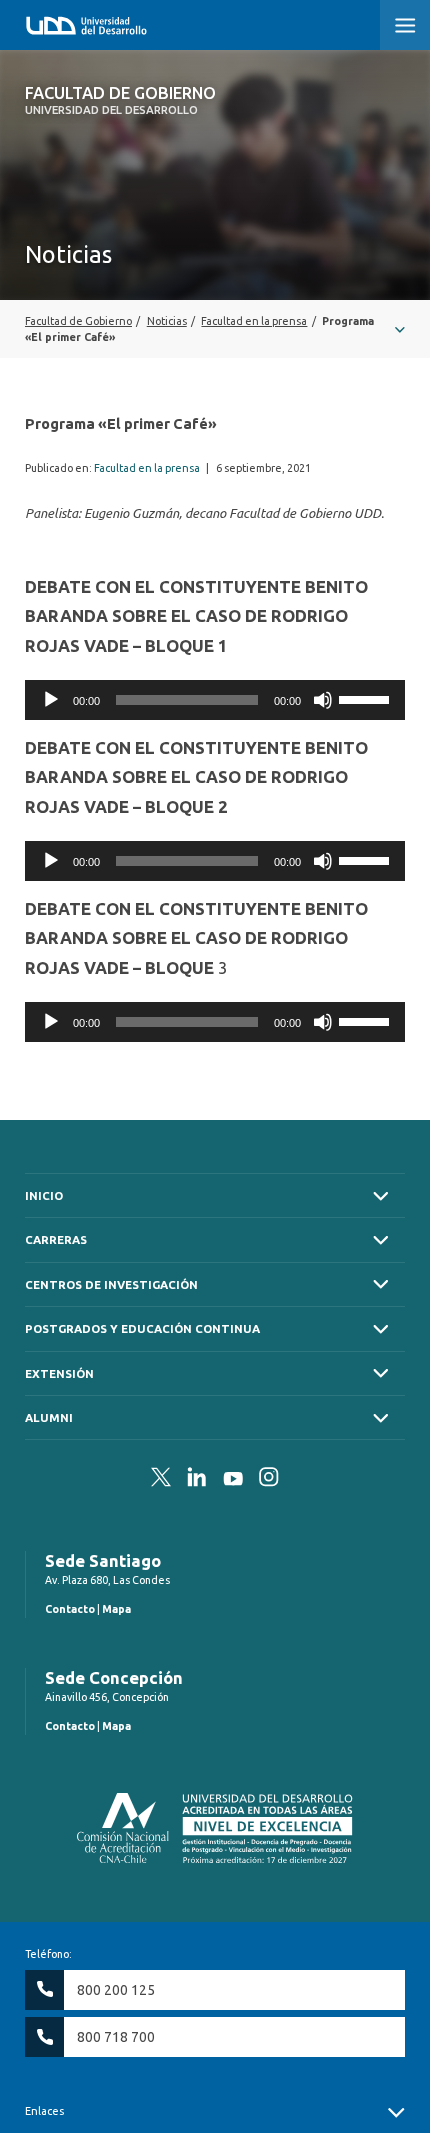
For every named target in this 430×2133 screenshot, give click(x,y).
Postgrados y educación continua (142, 1328)
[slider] (367, 698)
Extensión (59, 1373)
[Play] (51, 700)
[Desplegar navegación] (215, 329)
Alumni (49, 1417)
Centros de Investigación (111, 1284)
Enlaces (44, 2111)
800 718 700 (116, 2037)
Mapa (116, 1609)
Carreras (56, 1239)
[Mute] (323, 700)
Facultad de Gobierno (120, 100)
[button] (405, 25)
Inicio (44, 1195)
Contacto (70, 1609)
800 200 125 (116, 1990)
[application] (215, 700)
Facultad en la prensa (147, 468)
